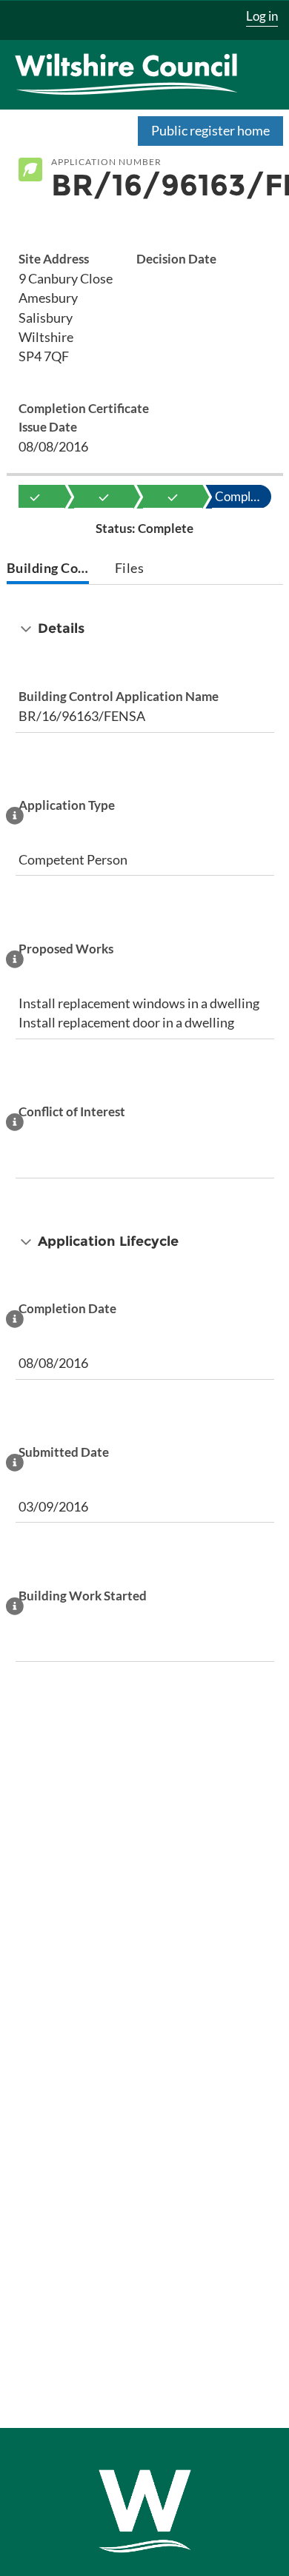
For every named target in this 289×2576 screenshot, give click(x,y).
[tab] (48, 570)
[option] (35, 497)
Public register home (210, 130)
